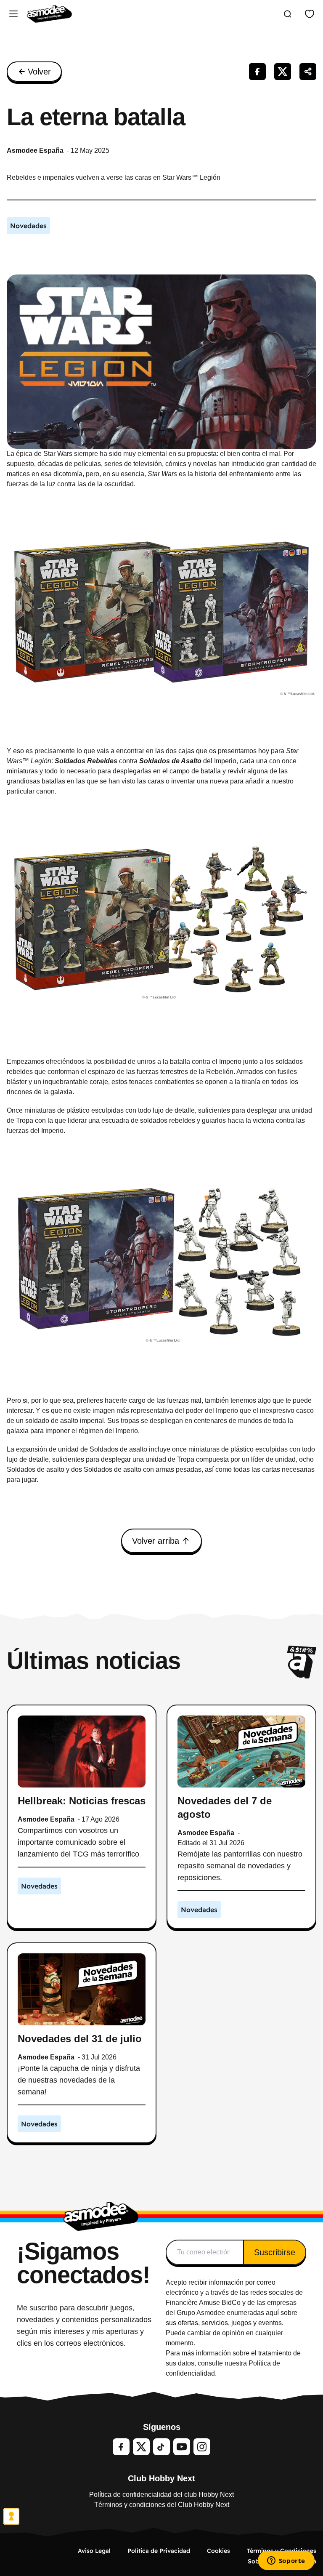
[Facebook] (121, 2447)
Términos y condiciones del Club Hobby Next (162, 2505)
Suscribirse (275, 2252)
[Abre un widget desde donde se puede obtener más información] (286, 2561)
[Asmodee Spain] (49, 14)
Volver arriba (156, 1541)
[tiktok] (161, 2447)
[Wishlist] (310, 14)
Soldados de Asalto (170, 761)
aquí (272, 2313)
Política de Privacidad (159, 2551)
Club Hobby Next (161, 2478)
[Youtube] (182, 2447)
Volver (39, 72)
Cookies (218, 2551)
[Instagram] (202, 2447)
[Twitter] (141, 2447)
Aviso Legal (94, 2551)
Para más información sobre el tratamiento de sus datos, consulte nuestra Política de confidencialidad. (233, 2363)
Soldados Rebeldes (86, 761)
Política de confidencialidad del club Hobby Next (161, 2495)
